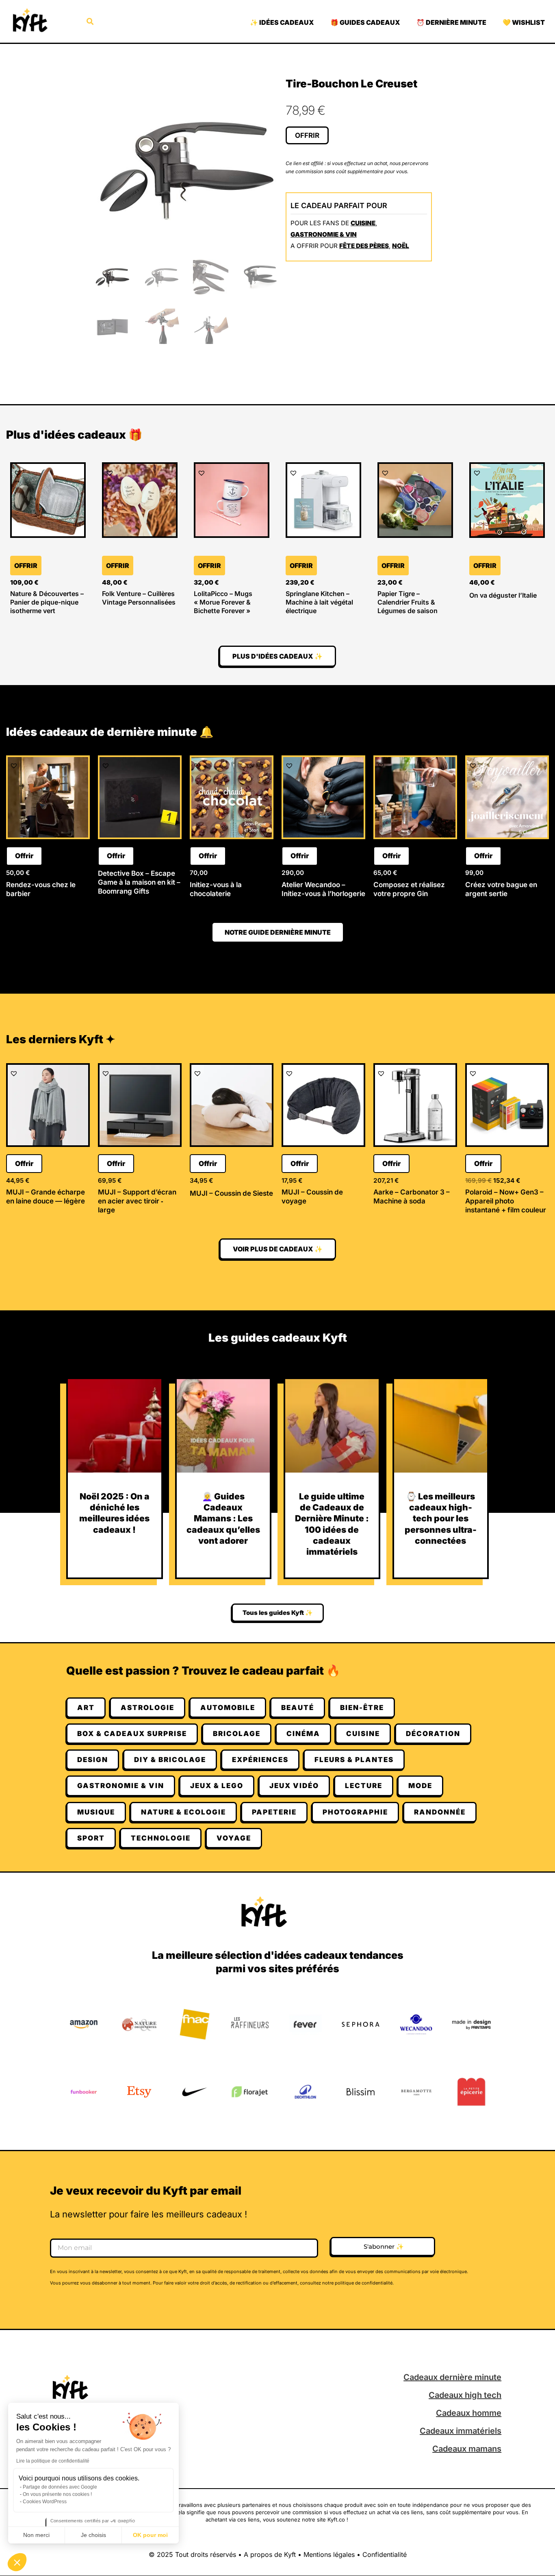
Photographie (355, 1812)
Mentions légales (329, 2554)
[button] (17, 2562)
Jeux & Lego (217, 1786)
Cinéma (303, 1734)
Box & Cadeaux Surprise (132, 1734)
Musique (96, 1812)
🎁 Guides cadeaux (365, 22)
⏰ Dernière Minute (451, 22)
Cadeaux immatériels (461, 2431)
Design (93, 1760)
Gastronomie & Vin (324, 234)
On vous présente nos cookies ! (57, 2494)
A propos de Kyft (270, 2554)
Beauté (298, 1708)
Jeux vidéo (294, 1786)
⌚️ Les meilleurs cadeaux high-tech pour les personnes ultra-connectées (441, 1519)
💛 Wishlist (524, 22)
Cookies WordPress (45, 2502)
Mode (420, 1786)
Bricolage (237, 1734)
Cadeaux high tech (465, 2395)
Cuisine (363, 223)
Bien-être (362, 1708)
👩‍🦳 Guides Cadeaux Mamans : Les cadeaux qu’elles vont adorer (223, 1519)
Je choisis (93, 2535)
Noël (401, 246)
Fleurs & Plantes (354, 1760)
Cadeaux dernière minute (452, 2377)
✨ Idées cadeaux (282, 22)
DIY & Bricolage (170, 1760)
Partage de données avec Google (60, 2487)
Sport (91, 1838)
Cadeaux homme (469, 2413)
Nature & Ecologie (183, 1812)
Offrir (307, 135)
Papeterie (274, 1812)
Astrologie (147, 1708)
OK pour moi (150, 2535)
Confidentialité (385, 2554)
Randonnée (440, 1812)
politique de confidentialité (364, 2283)
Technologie (161, 1838)
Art (86, 1708)
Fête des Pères (364, 246)
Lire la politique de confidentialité (53, 2461)
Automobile (228, 1708)
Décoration (433, 1734)
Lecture (364, 1786)
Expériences (260, 1760)
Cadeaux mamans (467, 2449)
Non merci (36, 2535)
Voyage (234, 1838)
